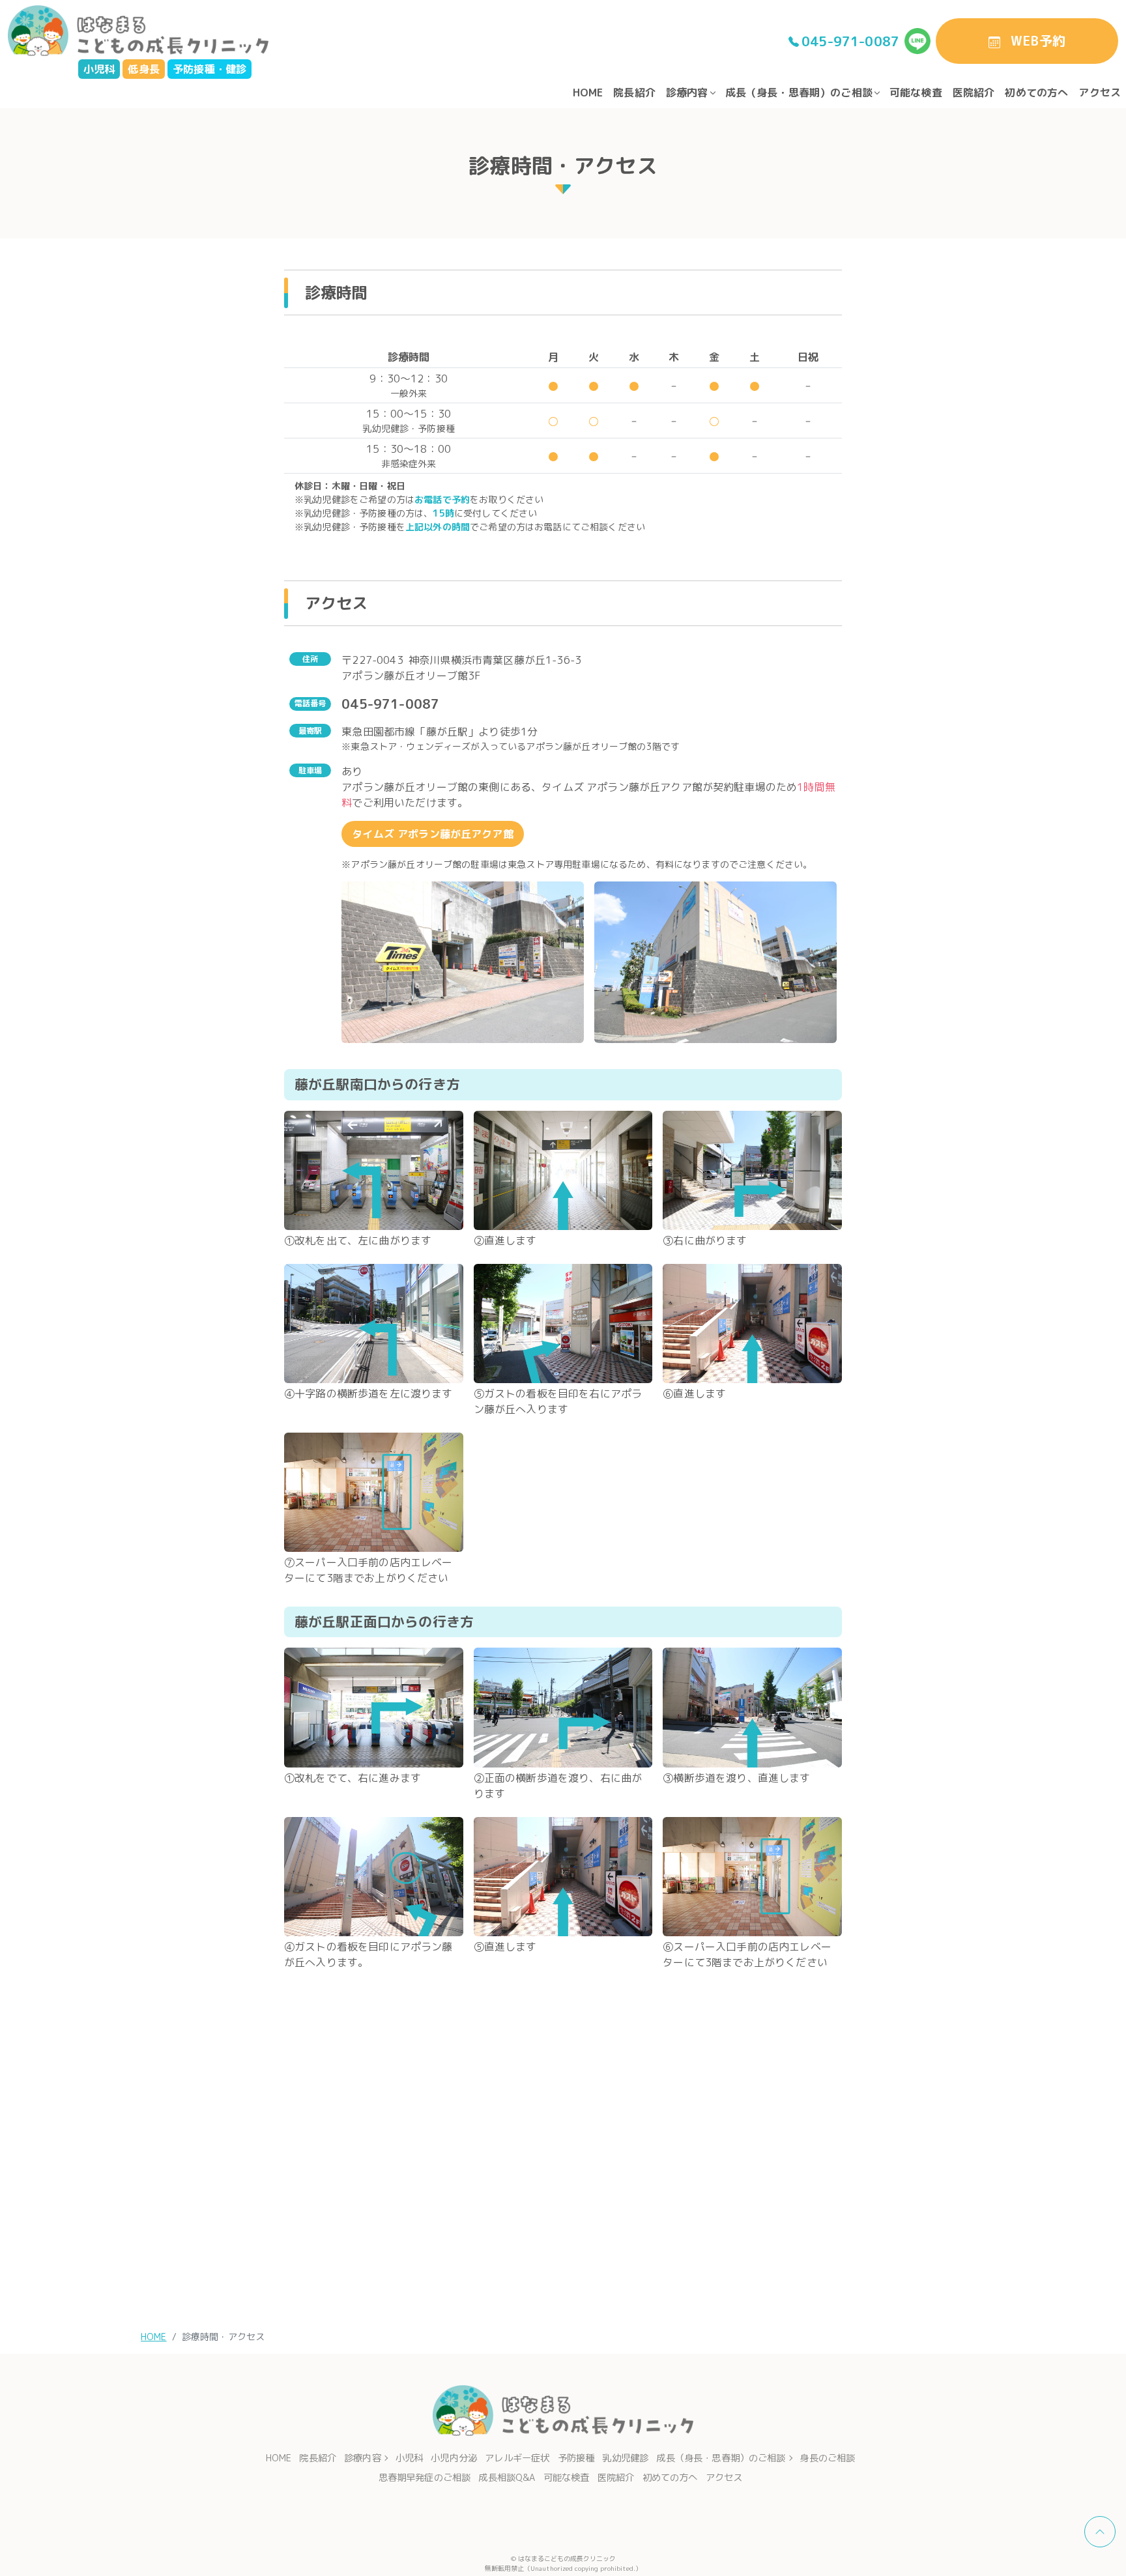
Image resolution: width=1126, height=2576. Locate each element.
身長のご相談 (827, 2458)
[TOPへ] (1100, 2532)
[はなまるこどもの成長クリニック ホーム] (138, 30)
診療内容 (687, 93)
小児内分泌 (454, 2458)
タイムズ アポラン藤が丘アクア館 (433, 834)
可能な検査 (916, 93)
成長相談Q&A (507, 2478)
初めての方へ (1036, 93)
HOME (588, 93)
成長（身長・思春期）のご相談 (799, 93)
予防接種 (576, 2458)
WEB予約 (1038, 40)
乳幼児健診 (625, 2458)
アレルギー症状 (517, 2458)
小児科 (409, 2458)
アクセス (1100, 93)
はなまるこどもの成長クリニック (567, 2558)
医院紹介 (974, 93)
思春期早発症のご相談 (425, 2478)
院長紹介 (634, 93)
